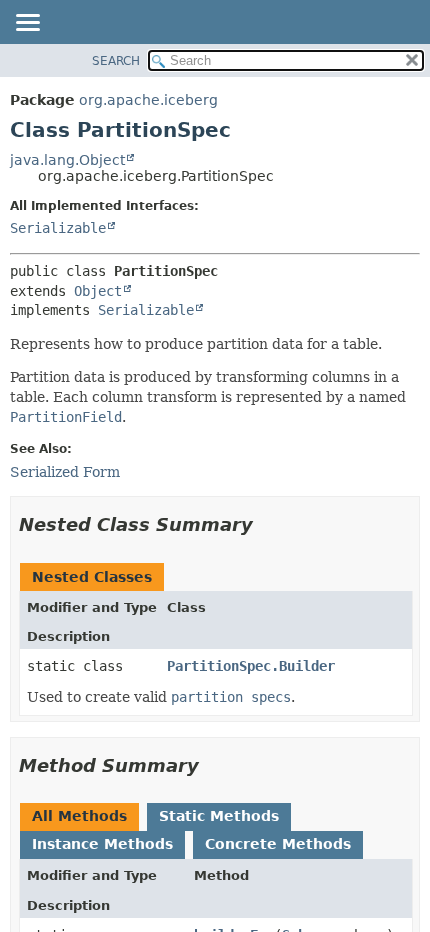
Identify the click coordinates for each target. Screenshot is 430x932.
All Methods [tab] (79, 816)
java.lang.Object (67, 160)
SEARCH (116, 61)
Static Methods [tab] (219, 816)
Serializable (58, 228)
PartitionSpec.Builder (251, 666)
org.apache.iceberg (148, 100)
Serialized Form (65, 472)
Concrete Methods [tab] (278, 844)
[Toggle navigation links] (27, 24)
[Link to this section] (267, 524)
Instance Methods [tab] (102, 844)
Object (98, 291)
